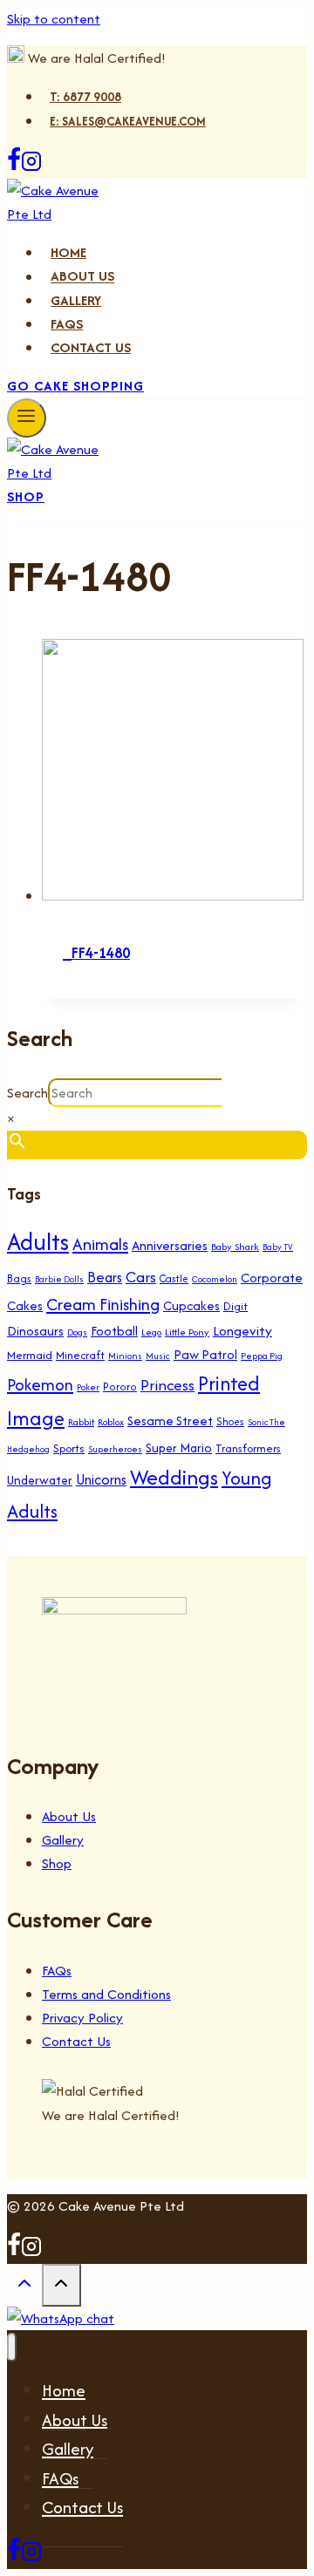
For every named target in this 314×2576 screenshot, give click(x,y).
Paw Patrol (205, 1354)
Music (158, 1356)
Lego (151, 1332)
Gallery (76, 300)
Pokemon (40, 1385)
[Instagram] (31, 167)
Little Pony (187, 1332)
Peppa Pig (262, 1356)
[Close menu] (12, 2347)
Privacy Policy (82, 2018)
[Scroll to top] (24, 2288)
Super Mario (179, 1448)
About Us (82, 277)
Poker (88, 1387)
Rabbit (81, 1422)
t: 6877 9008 (85, 97)
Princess (167, 1385)
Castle (174, 1278)
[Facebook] (14, 167)
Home (68, 252)
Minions (125, 1356)
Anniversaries (170, 1245)
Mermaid (30, 1355)
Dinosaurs (35, 1331)
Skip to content (54, 19)
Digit (235, 1306)
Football (114, 1331)
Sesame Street (170, 1421)
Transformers (248, 1448)
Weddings (174, 1477)
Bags (19, 1278)
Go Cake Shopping (75, 386)
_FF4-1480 (96, 953)
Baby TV (278, 1247)
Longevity (242, 1331)
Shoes (230, 1421)
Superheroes (115, 1449)
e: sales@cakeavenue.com (128, 121)
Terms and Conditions (106, 1994)
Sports (69, 1448)
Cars (141, 1277)
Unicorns (101, 1479)
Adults (38, 1242)
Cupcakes (191, 1305)
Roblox (111, 1422)
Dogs (77, 1332)
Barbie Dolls (59, 1279)
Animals (100, 1244)
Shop (26, 496)
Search (27, 1093)
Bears (105, 1277)
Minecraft (80, 1355)
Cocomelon (215, 1279)
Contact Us (91, 347)
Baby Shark (235, 1247)
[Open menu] (27, 418)
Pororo (120, 1387)
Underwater (40, 1480)
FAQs (67, 324)
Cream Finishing (103, 1304)
